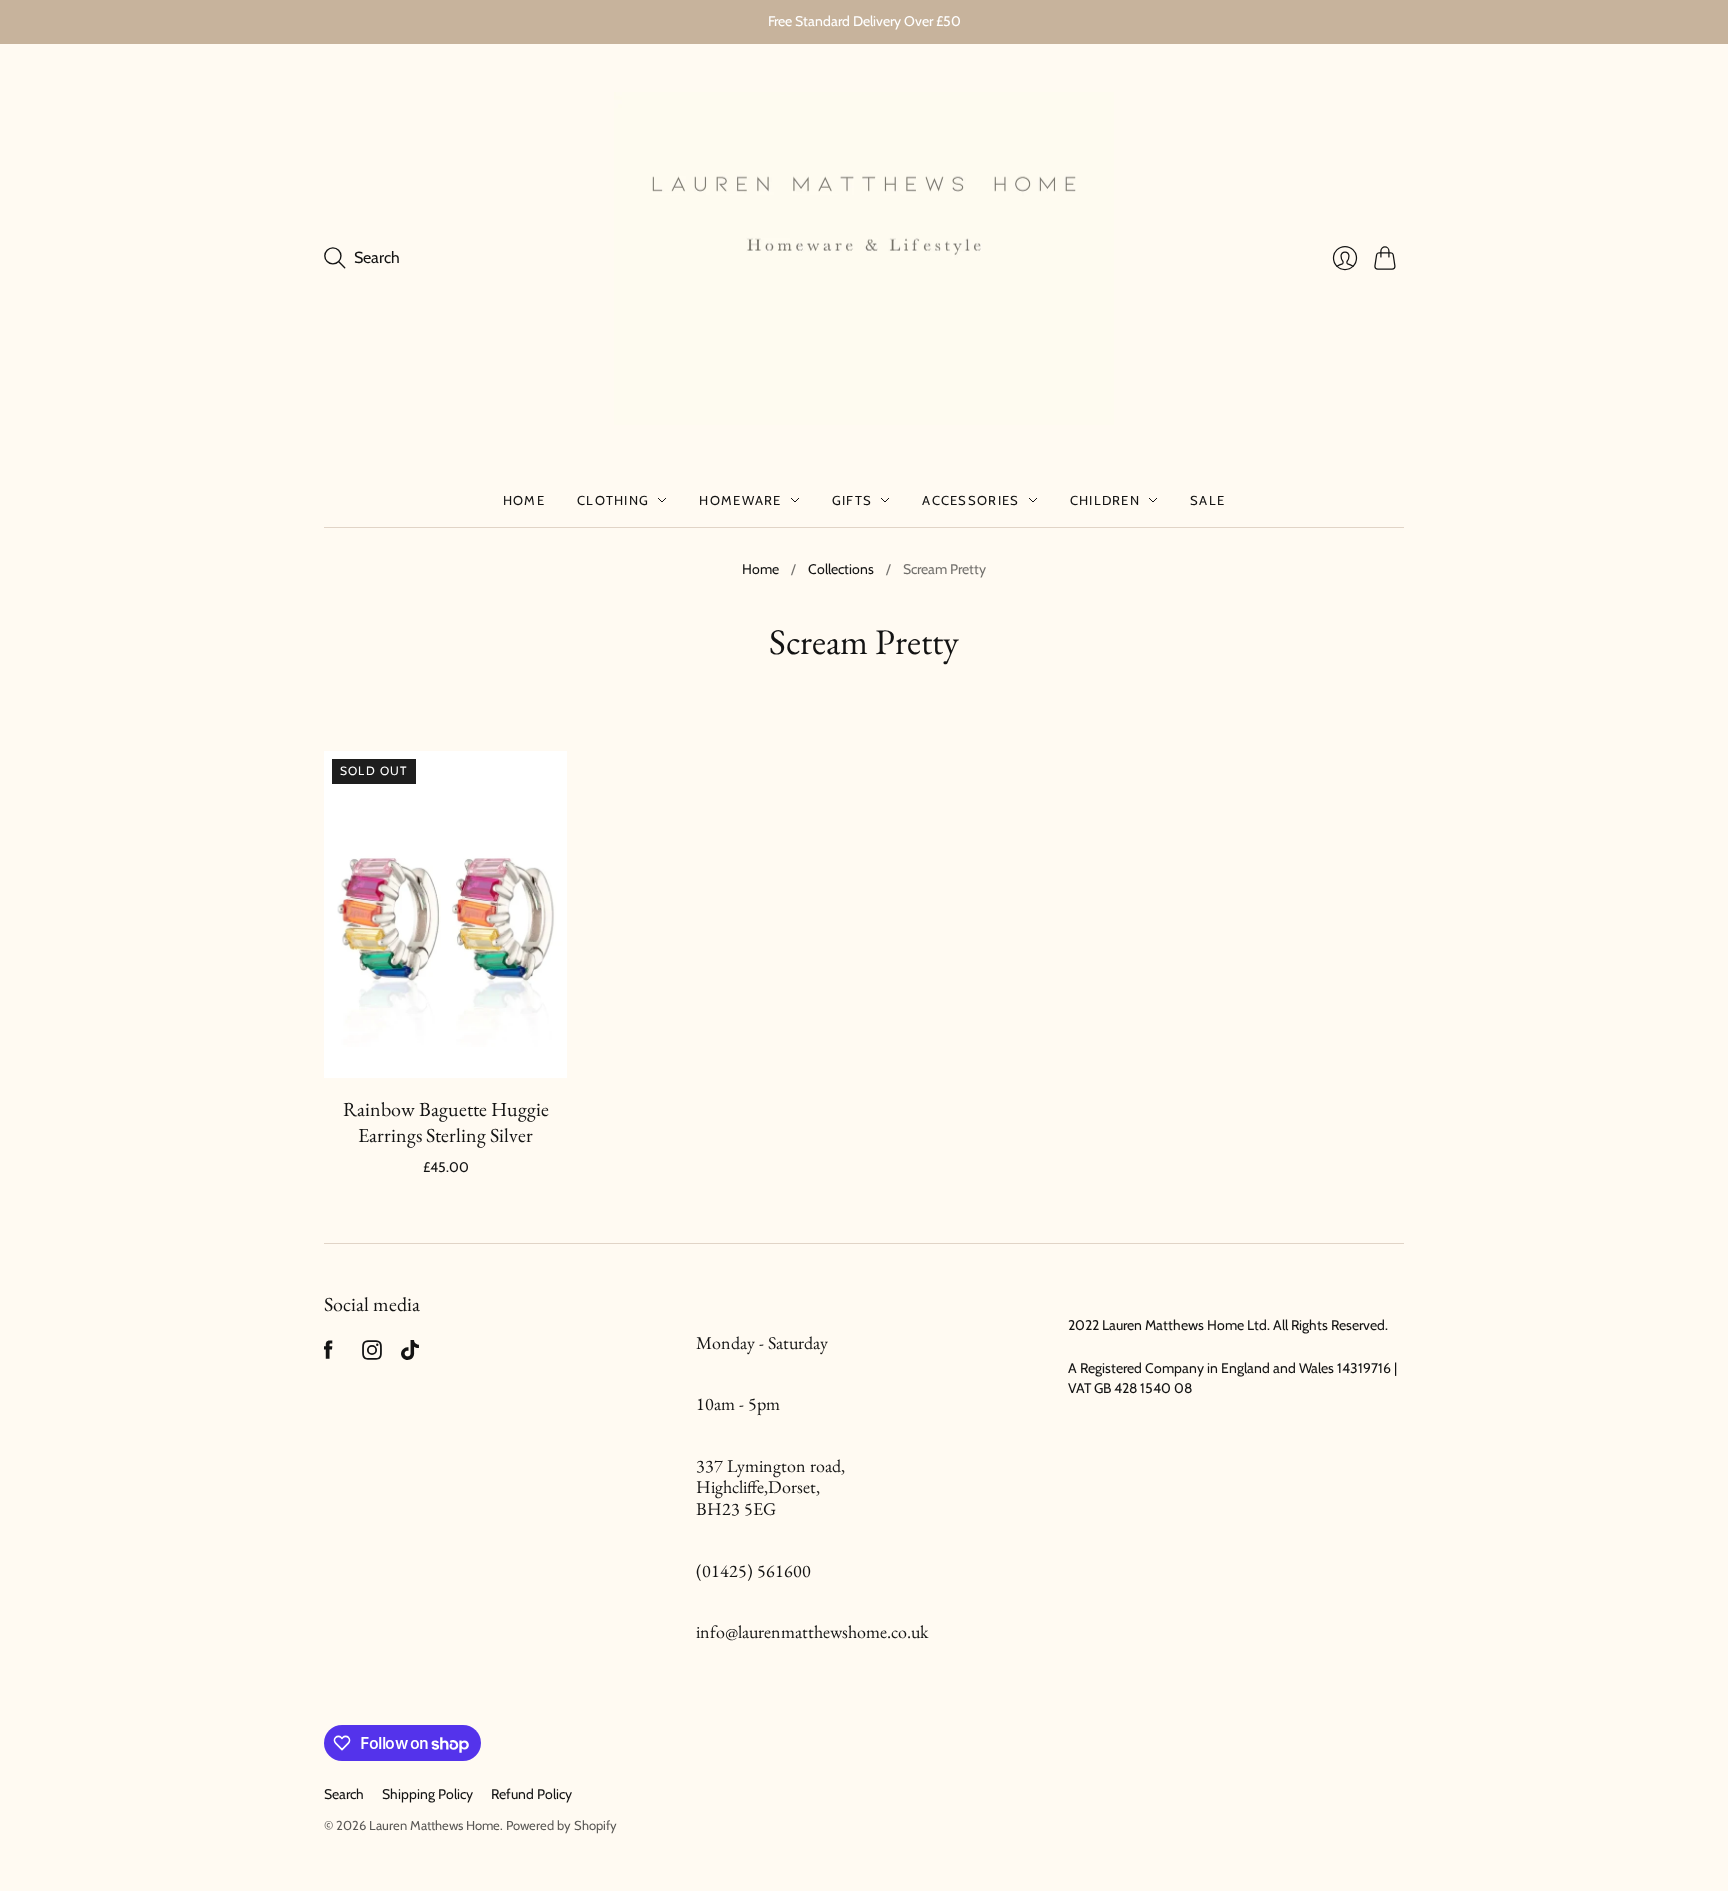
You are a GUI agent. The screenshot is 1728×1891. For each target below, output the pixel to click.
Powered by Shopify (561, 1825)
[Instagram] (372, 1354)
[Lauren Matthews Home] (864, 259)
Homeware (740, 500)
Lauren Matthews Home (434, 1825)
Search (344, 1794)
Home (524, 500)
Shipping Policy (427, 1794)
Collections (841, 569)
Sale (1207, 500)
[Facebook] (328, 1354)
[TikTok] (410, 1354)
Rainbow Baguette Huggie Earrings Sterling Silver (446, 1122)
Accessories (970, 500)
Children (1105, 500)
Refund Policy (531, 1794)
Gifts (852, 500)
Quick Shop (445, 1049)
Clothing (613, 500)
